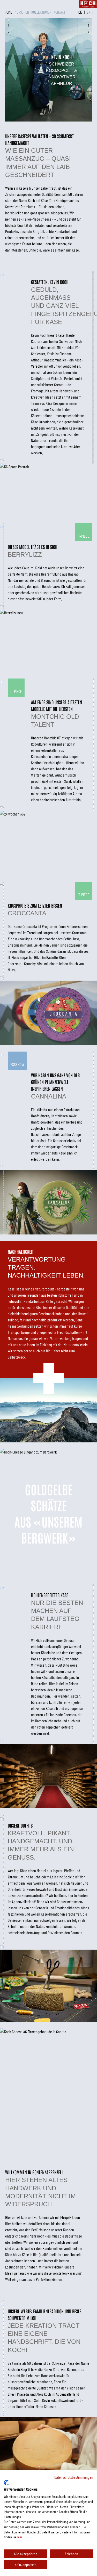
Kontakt (59, 12)
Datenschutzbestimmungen (74, 2477)
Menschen (22, 12)
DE (80, 12)
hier (20, 2537)
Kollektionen (42, 12)
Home (9, 12)
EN (89, 12)
